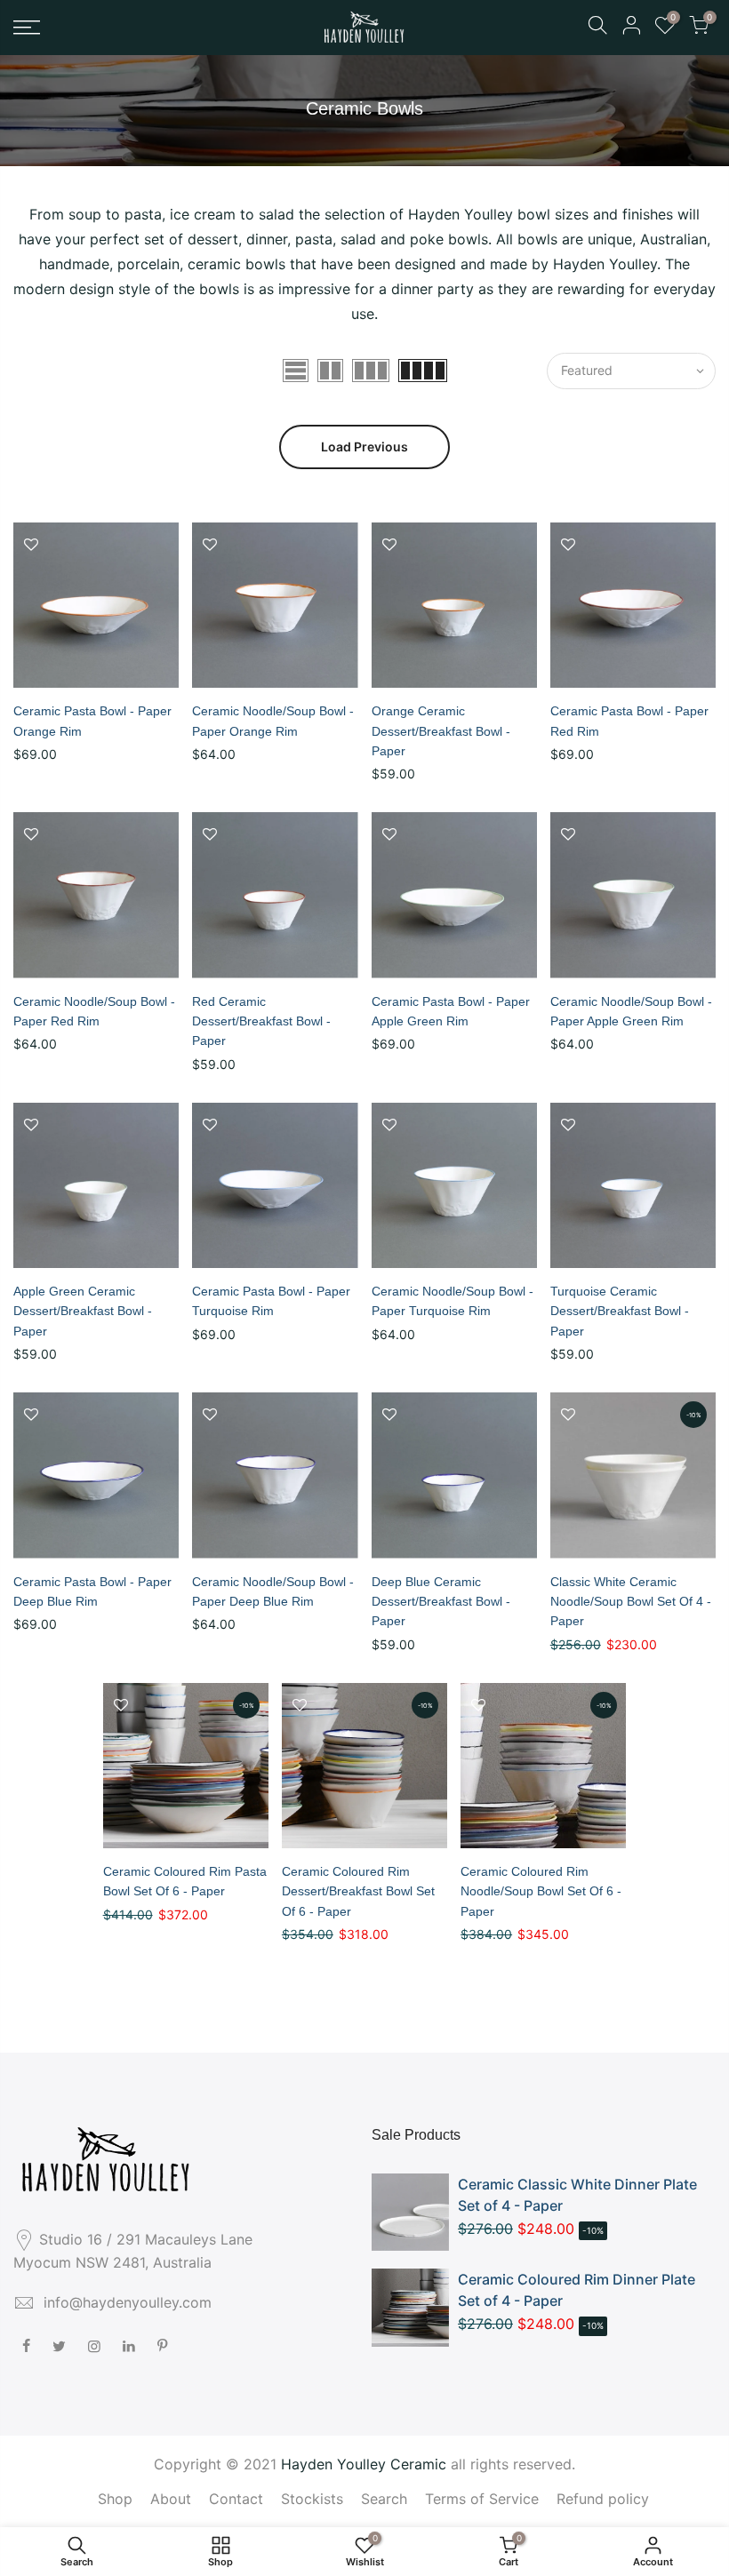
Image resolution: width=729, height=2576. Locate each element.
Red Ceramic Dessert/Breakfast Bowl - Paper (261, 1021)
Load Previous (364, 447)
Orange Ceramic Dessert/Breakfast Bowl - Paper (441, 731)
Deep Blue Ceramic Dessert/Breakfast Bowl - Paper (441, 1602)
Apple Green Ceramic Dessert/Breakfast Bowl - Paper (83, 1311)
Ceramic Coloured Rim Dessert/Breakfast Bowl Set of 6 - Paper (358, 1891)
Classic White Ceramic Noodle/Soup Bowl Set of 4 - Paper (631, 1602)
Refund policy (603, 2499)
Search (384, 2499)
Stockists (312, 2499)
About (171, 2499)
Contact (236, 2499)
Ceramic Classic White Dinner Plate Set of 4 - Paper (577, 2195)
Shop (115, 2499)
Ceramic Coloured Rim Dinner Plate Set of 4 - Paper (577, 2290)
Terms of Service (482, 2499)
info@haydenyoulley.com (128, 2302)
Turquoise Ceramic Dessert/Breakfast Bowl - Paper (620, 1311)
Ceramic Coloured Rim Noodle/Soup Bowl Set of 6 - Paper (541, 1891)
